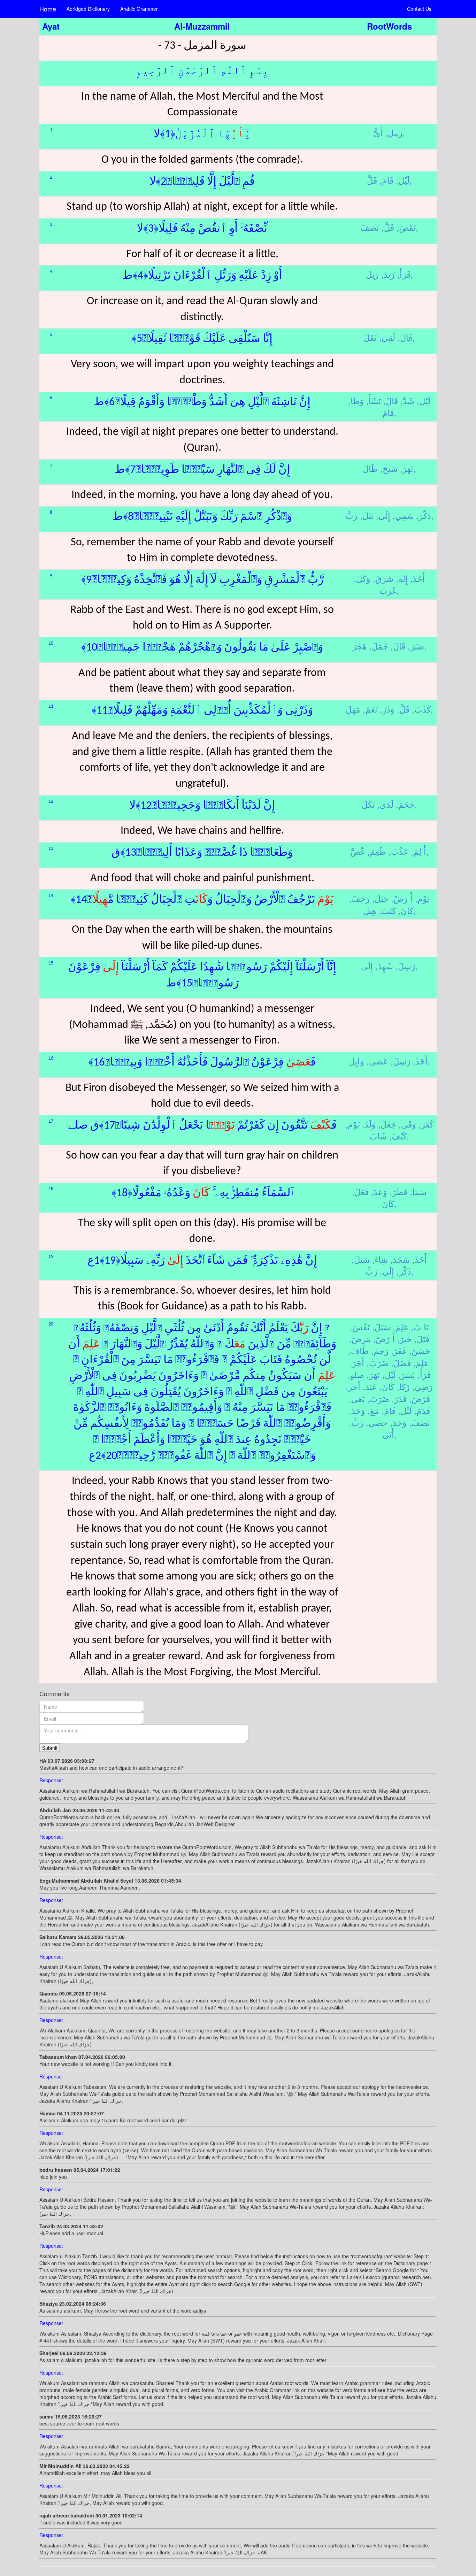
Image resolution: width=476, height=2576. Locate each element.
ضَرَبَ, (378, 1363)
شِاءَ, (380, 1259)
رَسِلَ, (405, 966)
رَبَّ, (356, 1422)
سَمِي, (403, 515)
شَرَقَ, (383, 578)
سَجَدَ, (400, 1259)
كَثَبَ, (387, 910)
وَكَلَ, (362, 578)
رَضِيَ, (423, 1386)
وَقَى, (407, 1124)
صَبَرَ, (416, 646)
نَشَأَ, (374, 401)
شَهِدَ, (384, 966)
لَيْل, (403, 180)
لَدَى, (385, 804)
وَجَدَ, (357, 1410)
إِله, (402, 578)
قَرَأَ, (404, 274)
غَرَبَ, (389, 590)
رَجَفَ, (359, 898)
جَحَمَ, (405, 804)
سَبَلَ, (361, 1259)
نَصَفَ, (420, 1422)
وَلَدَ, (369, 1124)
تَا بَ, (420, 1327)
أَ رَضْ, (402, 898)
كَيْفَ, (398, 1136)
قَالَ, (405, 337)
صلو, (356, 1374)
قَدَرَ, (399, 1398)
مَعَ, (373, 1410)
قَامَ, (386, 180)
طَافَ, (359, 1350)
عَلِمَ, (401, 1327)
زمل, (394, 133)
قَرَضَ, (420, 1398)
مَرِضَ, (360, 1339)
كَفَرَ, (426, 1124)
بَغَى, (357, 1398)
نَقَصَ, (406, 227)
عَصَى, (377, 1061)
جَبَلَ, (380, 898)
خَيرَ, (405, 1339)
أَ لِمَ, (419, 851)
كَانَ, (406, 910)
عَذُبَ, (398, 851)
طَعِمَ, (377, 851)
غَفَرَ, (399, 1350)
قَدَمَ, (422, 1410)
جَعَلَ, (387, 1124)
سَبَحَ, (389, 468)
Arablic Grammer (139, 9)
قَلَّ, (388, 227)
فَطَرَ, (398, 1191)
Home (48, 9)
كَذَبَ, (421, 709)
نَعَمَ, (370, 709)
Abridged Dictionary (88, 9)
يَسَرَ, (407, 1374)
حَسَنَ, (420, 1350)
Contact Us (419, 9)
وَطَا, (356, 401)
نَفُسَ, (360, 1327)
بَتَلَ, (367, 515)
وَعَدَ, (379, 1191)
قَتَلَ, (422, 1339)
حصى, (377, 1422)
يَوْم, (422, 898)
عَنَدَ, (370, 1386)
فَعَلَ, (360, 1191)
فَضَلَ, (401, 1363)
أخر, (353, 1386)
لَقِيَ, (387, 337)
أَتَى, (389, 1434)
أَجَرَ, (357, 1363)
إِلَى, (383, 515)
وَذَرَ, (387, 709)
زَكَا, (403, 1386)
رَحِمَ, (380, 1350)
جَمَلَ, (379, 646)
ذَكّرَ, (424, 515)
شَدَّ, (407, 401)
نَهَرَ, (407, 468)
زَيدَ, (388, 274)
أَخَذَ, (417, 578)
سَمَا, (418, 1191)
